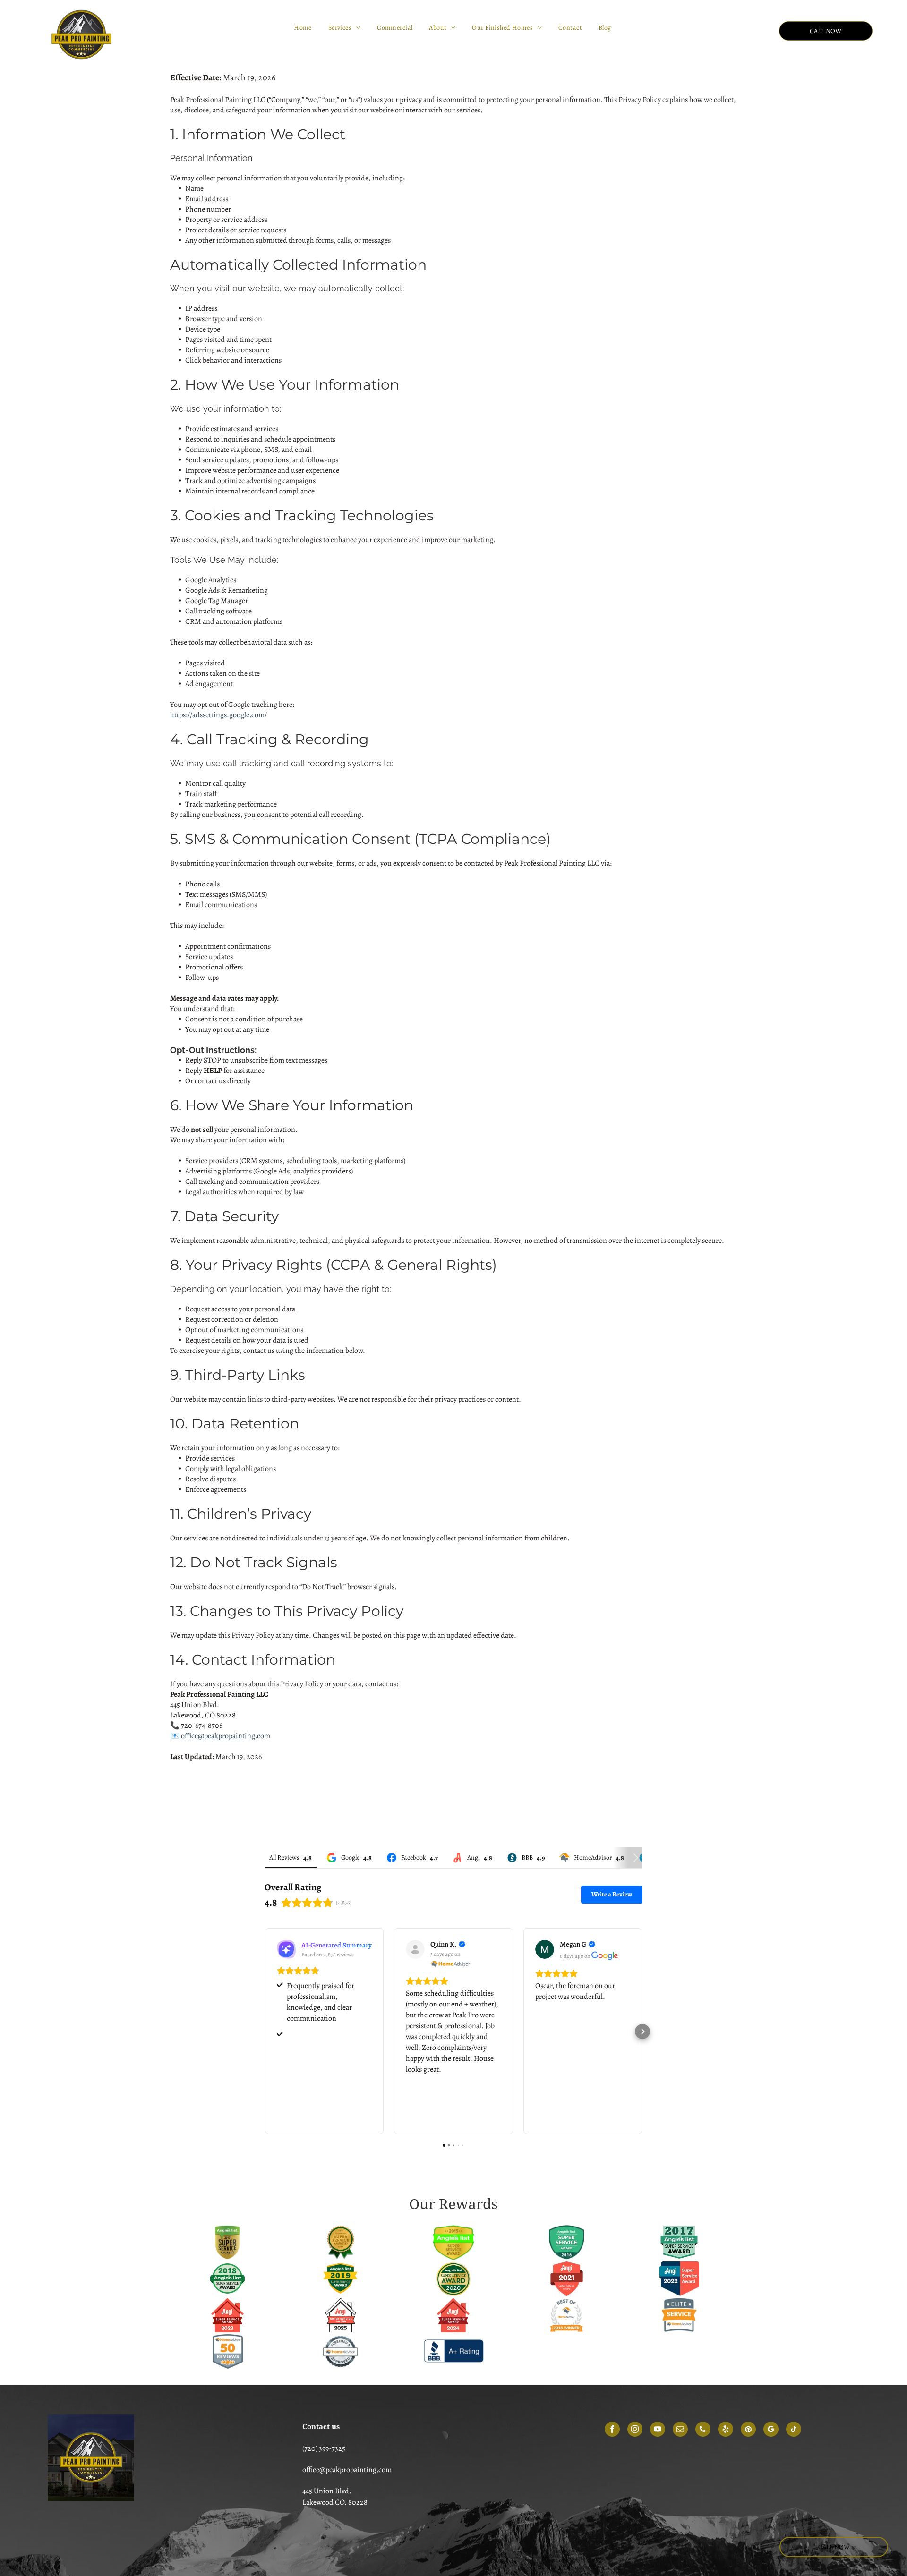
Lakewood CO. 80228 (335, 2502)
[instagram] (635, 2430)
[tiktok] (794, 2430)
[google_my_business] (771, 2430)
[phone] (703, 2430)
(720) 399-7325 (324, 2448)
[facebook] (612, 2430)
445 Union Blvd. (327, 2491)
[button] (265, 2032)
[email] (680, 2430)
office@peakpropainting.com (226, 1736)
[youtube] (658, 2430)
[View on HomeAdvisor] (415, 1949)
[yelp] (726, 2430)
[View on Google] (545, 1949)
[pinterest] (748, 2430)
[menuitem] (304, 28)
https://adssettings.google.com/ (218, 715)
